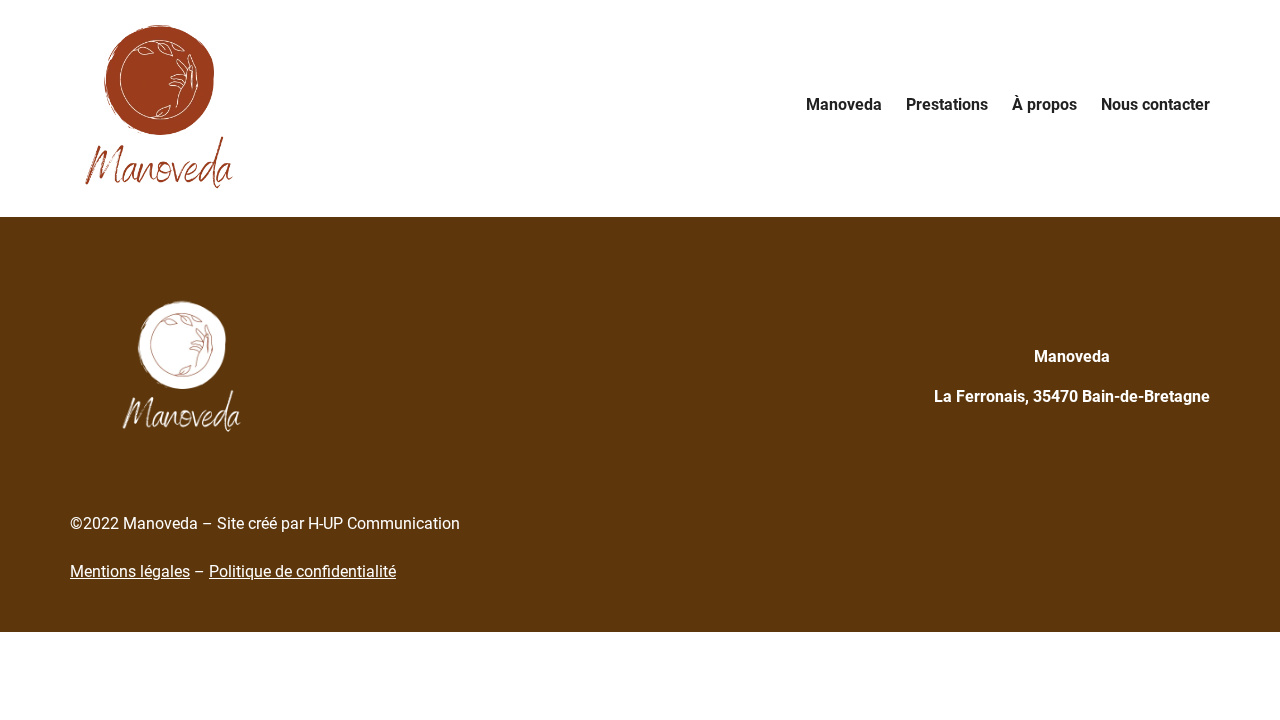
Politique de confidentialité (302, 571)
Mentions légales (130, 571)
